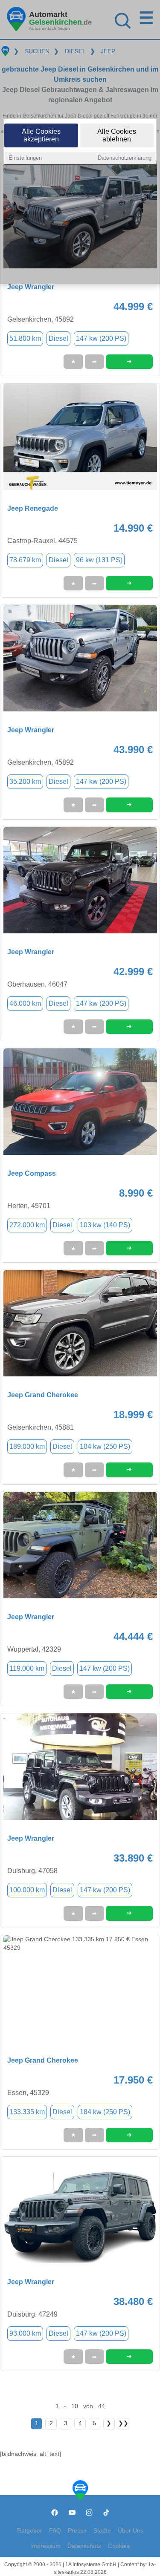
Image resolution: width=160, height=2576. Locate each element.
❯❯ (123, 2423)
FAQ (55, 2531)
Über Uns (131, 2531)
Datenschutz (84, 2546)
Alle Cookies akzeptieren (41, 135)
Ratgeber (30, 2531)
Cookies (119, 2546)
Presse (77, 2531)
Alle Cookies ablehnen (117, 135)
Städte (102, 2531)
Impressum (45, 2546)
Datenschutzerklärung (125, 158)
